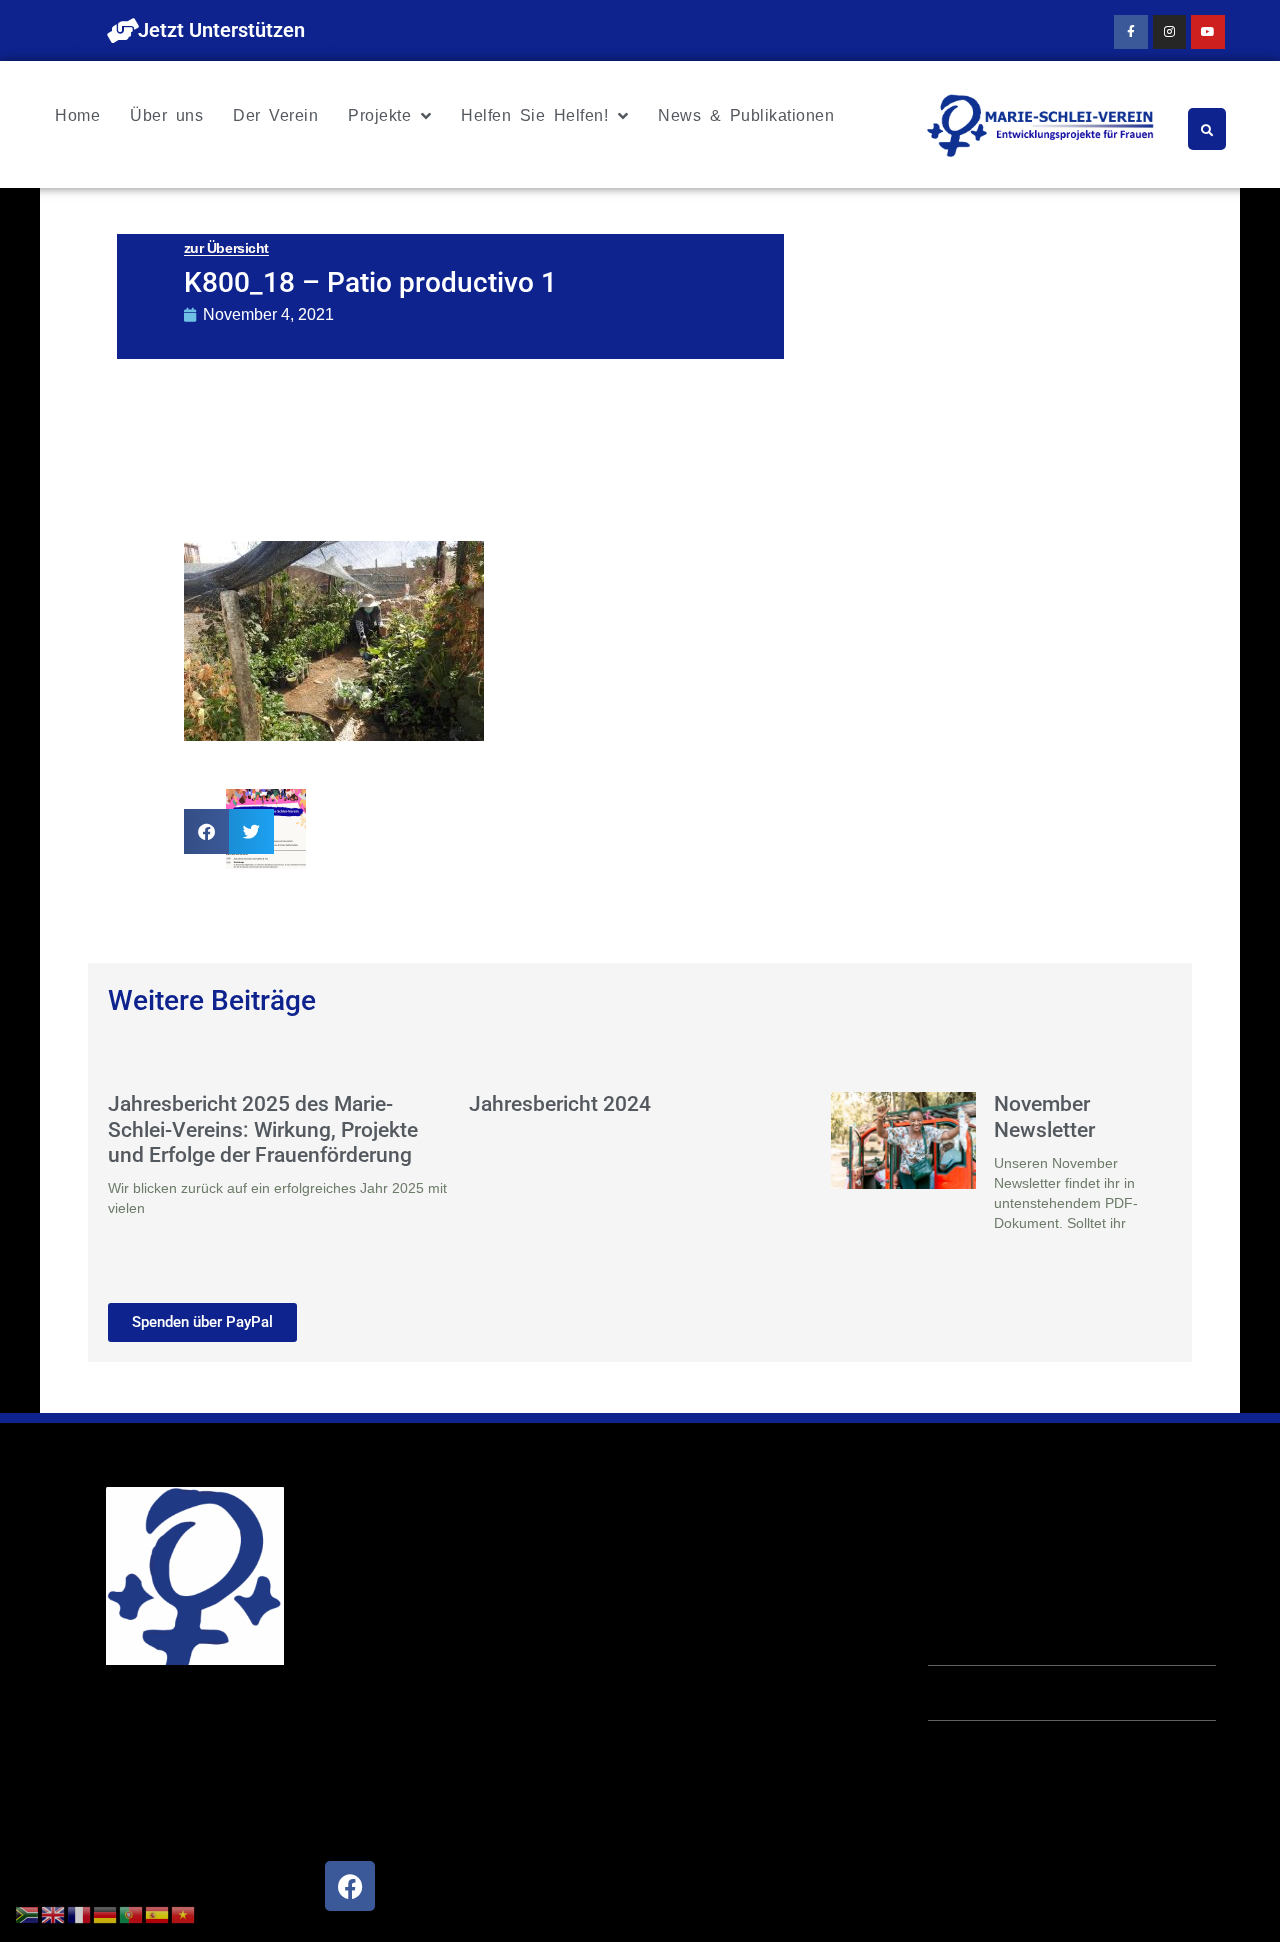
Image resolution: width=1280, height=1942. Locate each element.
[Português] (132, 1913)
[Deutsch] (106, 1913)
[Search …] (1207, 129)
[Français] (80, 1913)
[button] (206, 831)
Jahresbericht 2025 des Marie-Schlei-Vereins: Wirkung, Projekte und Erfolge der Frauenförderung (263, 1129)
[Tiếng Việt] (184, 1913)
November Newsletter (1044, 1116)
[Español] (158, 1913)
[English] (54, 1913)
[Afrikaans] (28, 1913)
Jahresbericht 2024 (560, 1104)
